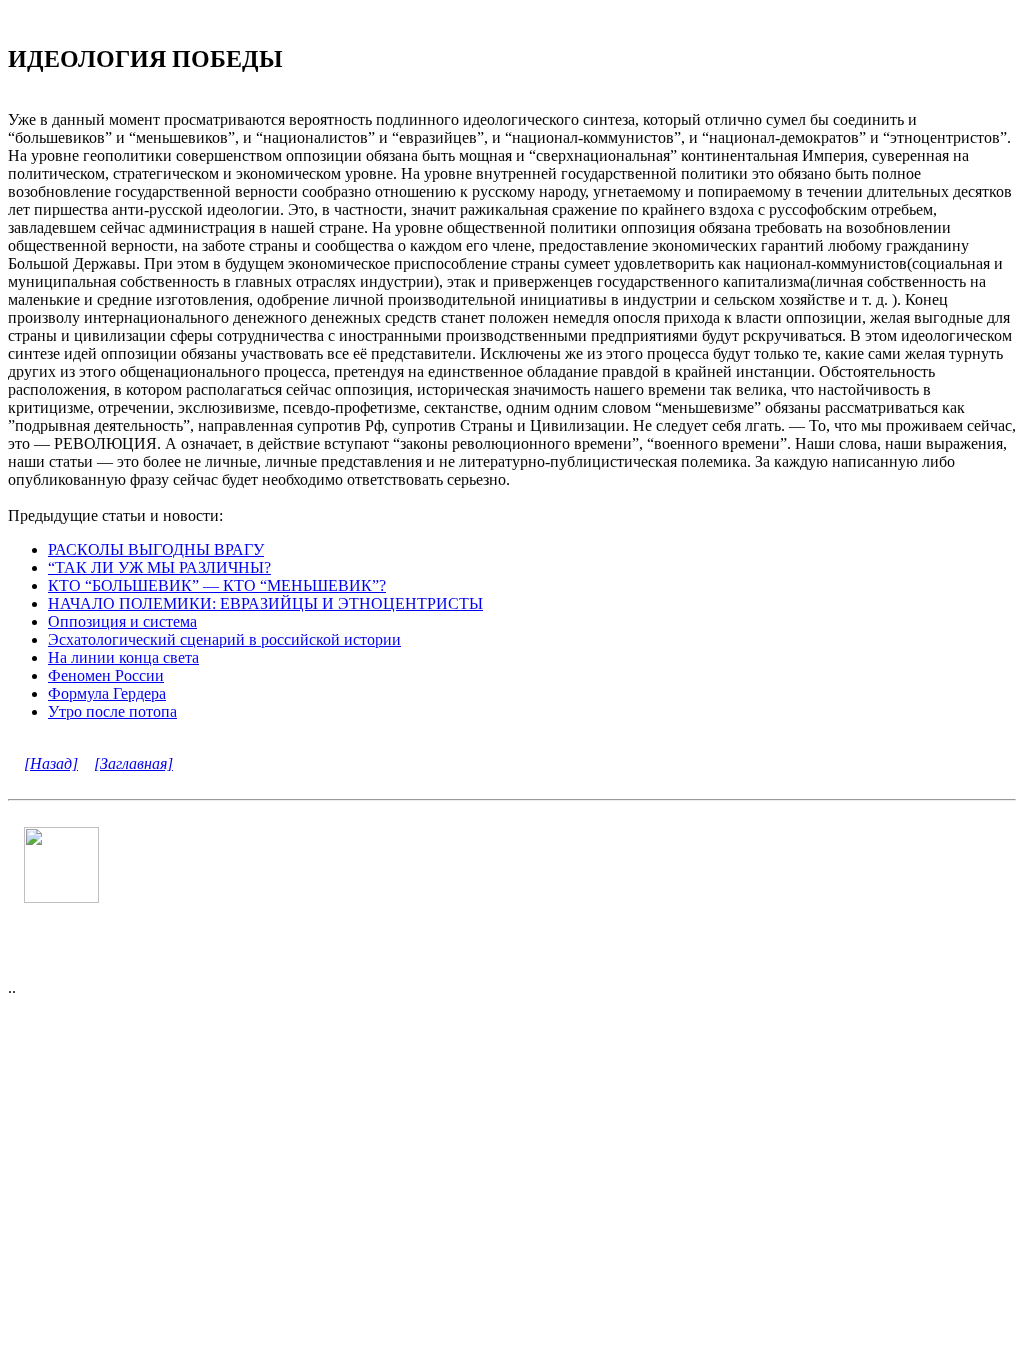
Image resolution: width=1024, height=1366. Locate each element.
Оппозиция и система (122, 621)
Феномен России (106, 675)
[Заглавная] (133, 763)
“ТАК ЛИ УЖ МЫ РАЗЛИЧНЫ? (159, 567)
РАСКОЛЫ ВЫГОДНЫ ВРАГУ (156, 549)
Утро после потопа (112, 711)
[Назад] (51, 763)
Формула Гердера (107, 693)
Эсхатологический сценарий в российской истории (224, 639)
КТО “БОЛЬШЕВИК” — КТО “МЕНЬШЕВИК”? (217, 585)
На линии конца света (123, 657)
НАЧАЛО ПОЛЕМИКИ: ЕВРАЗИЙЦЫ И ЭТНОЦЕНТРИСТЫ (265, 603)
